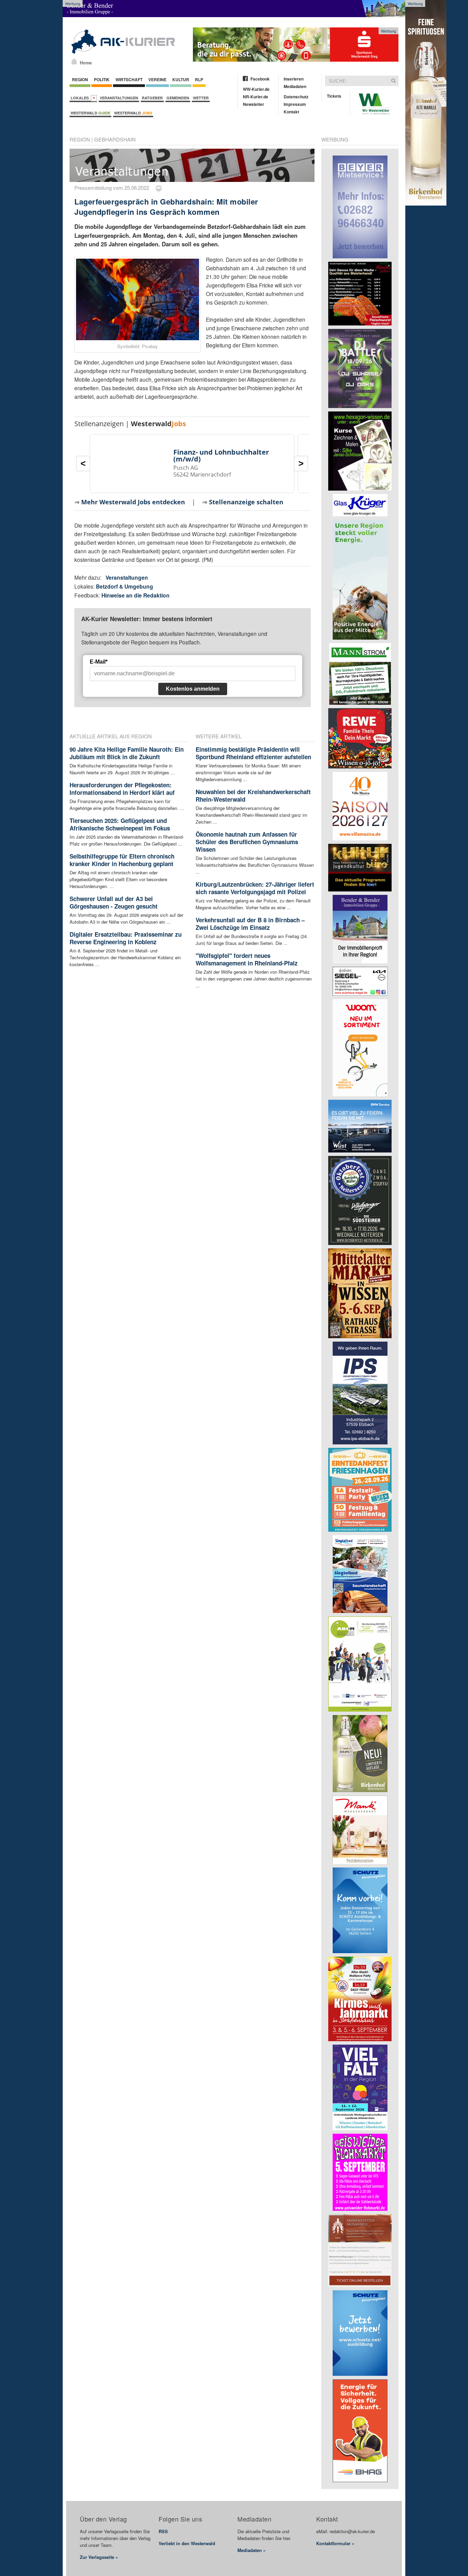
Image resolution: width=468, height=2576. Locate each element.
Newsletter (254, 104)
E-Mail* (99, 662)
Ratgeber (152, 98)
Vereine (157, 79)
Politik (102, 79)
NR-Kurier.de (256, 97)
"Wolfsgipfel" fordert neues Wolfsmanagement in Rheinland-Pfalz (247, 959)
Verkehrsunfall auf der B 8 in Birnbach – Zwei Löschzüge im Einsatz (250, 924)
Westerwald (90, 113)
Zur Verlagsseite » (99, 2557)
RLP (199, 79)
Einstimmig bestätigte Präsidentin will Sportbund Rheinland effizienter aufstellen (253, 753)
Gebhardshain (115, 139)
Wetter (201, 98)
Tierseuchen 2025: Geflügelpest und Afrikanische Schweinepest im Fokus (120, 824)
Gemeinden (178, 98)
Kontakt (291, 112)
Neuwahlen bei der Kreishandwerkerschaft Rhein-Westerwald (253, 796)
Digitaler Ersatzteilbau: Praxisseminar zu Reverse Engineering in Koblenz (126, 938)
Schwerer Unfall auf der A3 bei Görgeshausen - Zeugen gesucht (114, 902)
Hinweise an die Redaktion (136, 595)
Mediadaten (295, 86)
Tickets (334, 96)
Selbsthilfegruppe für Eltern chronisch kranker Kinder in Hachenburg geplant (122, 860)
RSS (163, 2531)
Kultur (181, 79)
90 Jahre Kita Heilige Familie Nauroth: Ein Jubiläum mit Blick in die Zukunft (127, 753)
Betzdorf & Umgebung (125, 586)
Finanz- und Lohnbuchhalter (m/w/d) (221, 455)
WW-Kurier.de (256, 89)
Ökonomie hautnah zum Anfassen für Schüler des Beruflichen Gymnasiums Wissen (247, 842)
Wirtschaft (129, 79)
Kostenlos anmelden (193, 689)
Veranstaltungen (119, 98)
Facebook (260, 79)
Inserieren (294, 79)
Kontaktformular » (335, 2543)
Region (80, 79)
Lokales (81, 98)
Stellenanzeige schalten (246, 502)
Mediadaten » (251, 2550)
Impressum (295, 104)
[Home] (74, 61)
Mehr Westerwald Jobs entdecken (133, 502)
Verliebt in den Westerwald (187, 2543)
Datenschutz (296, 97)
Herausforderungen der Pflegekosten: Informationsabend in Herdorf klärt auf (122, 789)
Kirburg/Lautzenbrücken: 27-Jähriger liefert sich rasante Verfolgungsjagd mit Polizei (255, 888)
